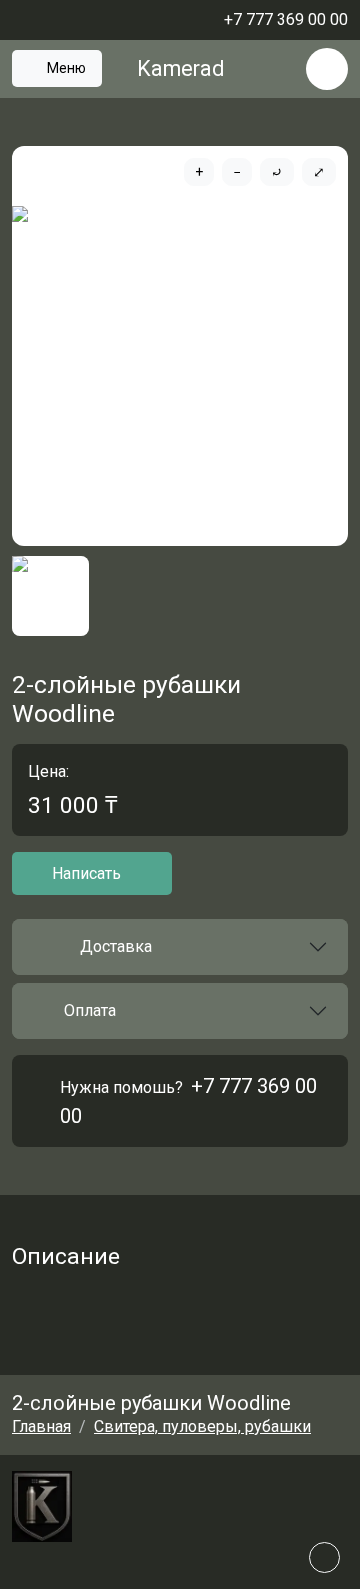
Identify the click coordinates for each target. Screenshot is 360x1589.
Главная (41, 1426)
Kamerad (180, 68)
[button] (180, 947)
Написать (86, 873)
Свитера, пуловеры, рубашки (202, 1426)
